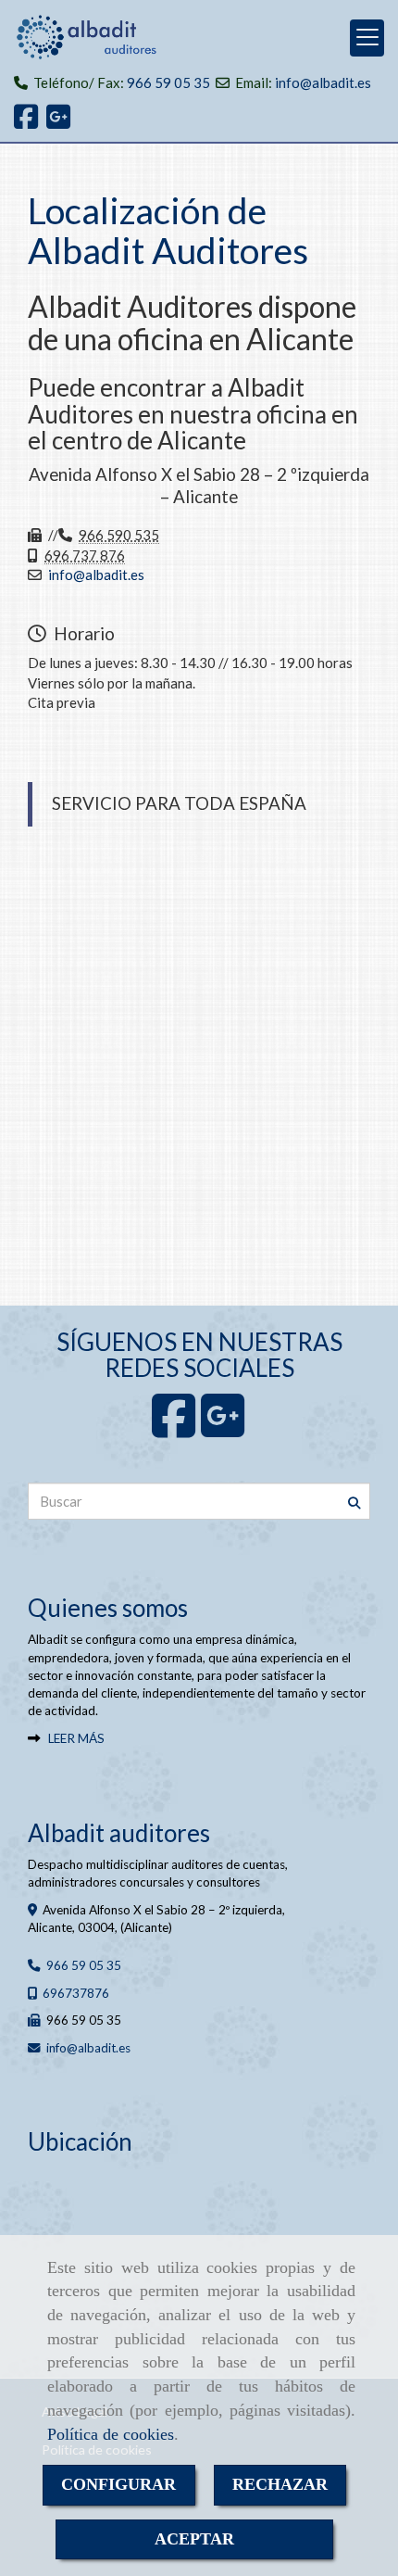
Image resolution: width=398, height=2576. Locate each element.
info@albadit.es (323, 82)
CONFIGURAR (118, 2484)
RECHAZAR (280, 2484)
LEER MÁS (76, 1738)
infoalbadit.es (96, 575)
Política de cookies (111, 2434)
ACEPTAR (194, 2539)
